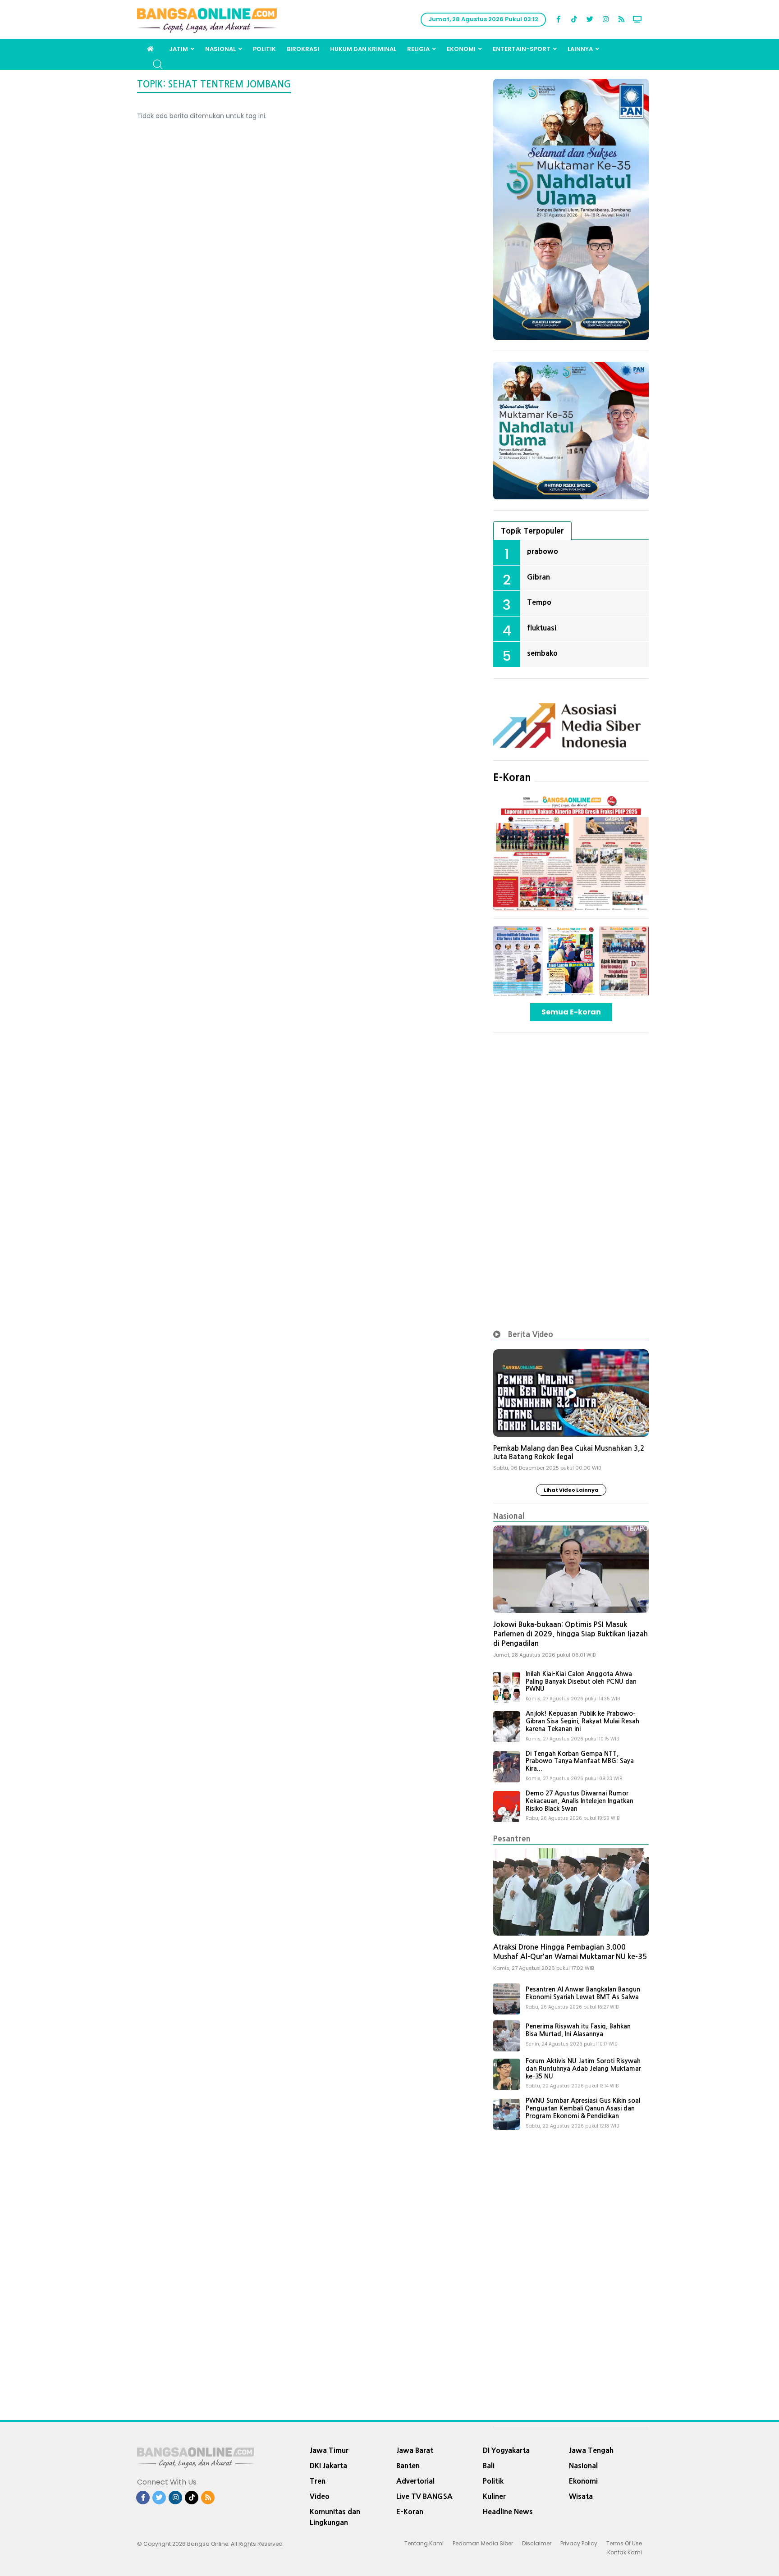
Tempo (539, 602)
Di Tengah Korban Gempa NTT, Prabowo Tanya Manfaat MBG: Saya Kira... (580, 1761)
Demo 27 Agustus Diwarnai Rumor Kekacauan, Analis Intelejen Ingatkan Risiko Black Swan (580, 1801)
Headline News (508, 2512)
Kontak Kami (625, 2552)
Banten (408, 2466)
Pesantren (512, 1838)
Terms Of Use (624, 2543)
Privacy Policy (579, 2543)
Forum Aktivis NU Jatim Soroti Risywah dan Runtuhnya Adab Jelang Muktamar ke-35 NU (583, 2069)
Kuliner (494, 2496)
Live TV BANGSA (424, 2496)
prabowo (543, 551)
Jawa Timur (329, 2450)
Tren (318, 2481)
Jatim (179, 49)
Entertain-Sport (522, 49)
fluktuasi (542, 628)
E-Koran (512, 777)
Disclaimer (537, 2543)
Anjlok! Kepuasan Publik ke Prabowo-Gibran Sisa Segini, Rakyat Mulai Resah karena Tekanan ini (582, 1721)
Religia (418, 49)
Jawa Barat (415, 2450)
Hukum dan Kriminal (363, 49)
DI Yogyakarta (506, 2450)
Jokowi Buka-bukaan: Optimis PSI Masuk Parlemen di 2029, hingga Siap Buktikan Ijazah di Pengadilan (571, 1634)
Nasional (220, 49)
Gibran (538, 577)
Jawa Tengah (591, 2450)
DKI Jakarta (328, 2466)
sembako (542, 653)
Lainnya (580, 49)
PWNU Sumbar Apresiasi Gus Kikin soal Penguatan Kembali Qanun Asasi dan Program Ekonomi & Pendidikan (583, 2108)
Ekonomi (461, 49)
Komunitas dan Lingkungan (335, 2517)
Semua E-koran (571, 1012)
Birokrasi (303, 49)
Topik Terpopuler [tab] (532, 531)
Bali (489, 2466)
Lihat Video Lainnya (571, 1490)
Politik (264, 49)
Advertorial (415, 2481)
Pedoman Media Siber (483, 2543)
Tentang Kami (424, 2543)
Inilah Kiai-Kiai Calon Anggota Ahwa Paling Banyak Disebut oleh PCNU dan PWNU (581, 1681)
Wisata (581, 2496)
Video (320, 2496)
